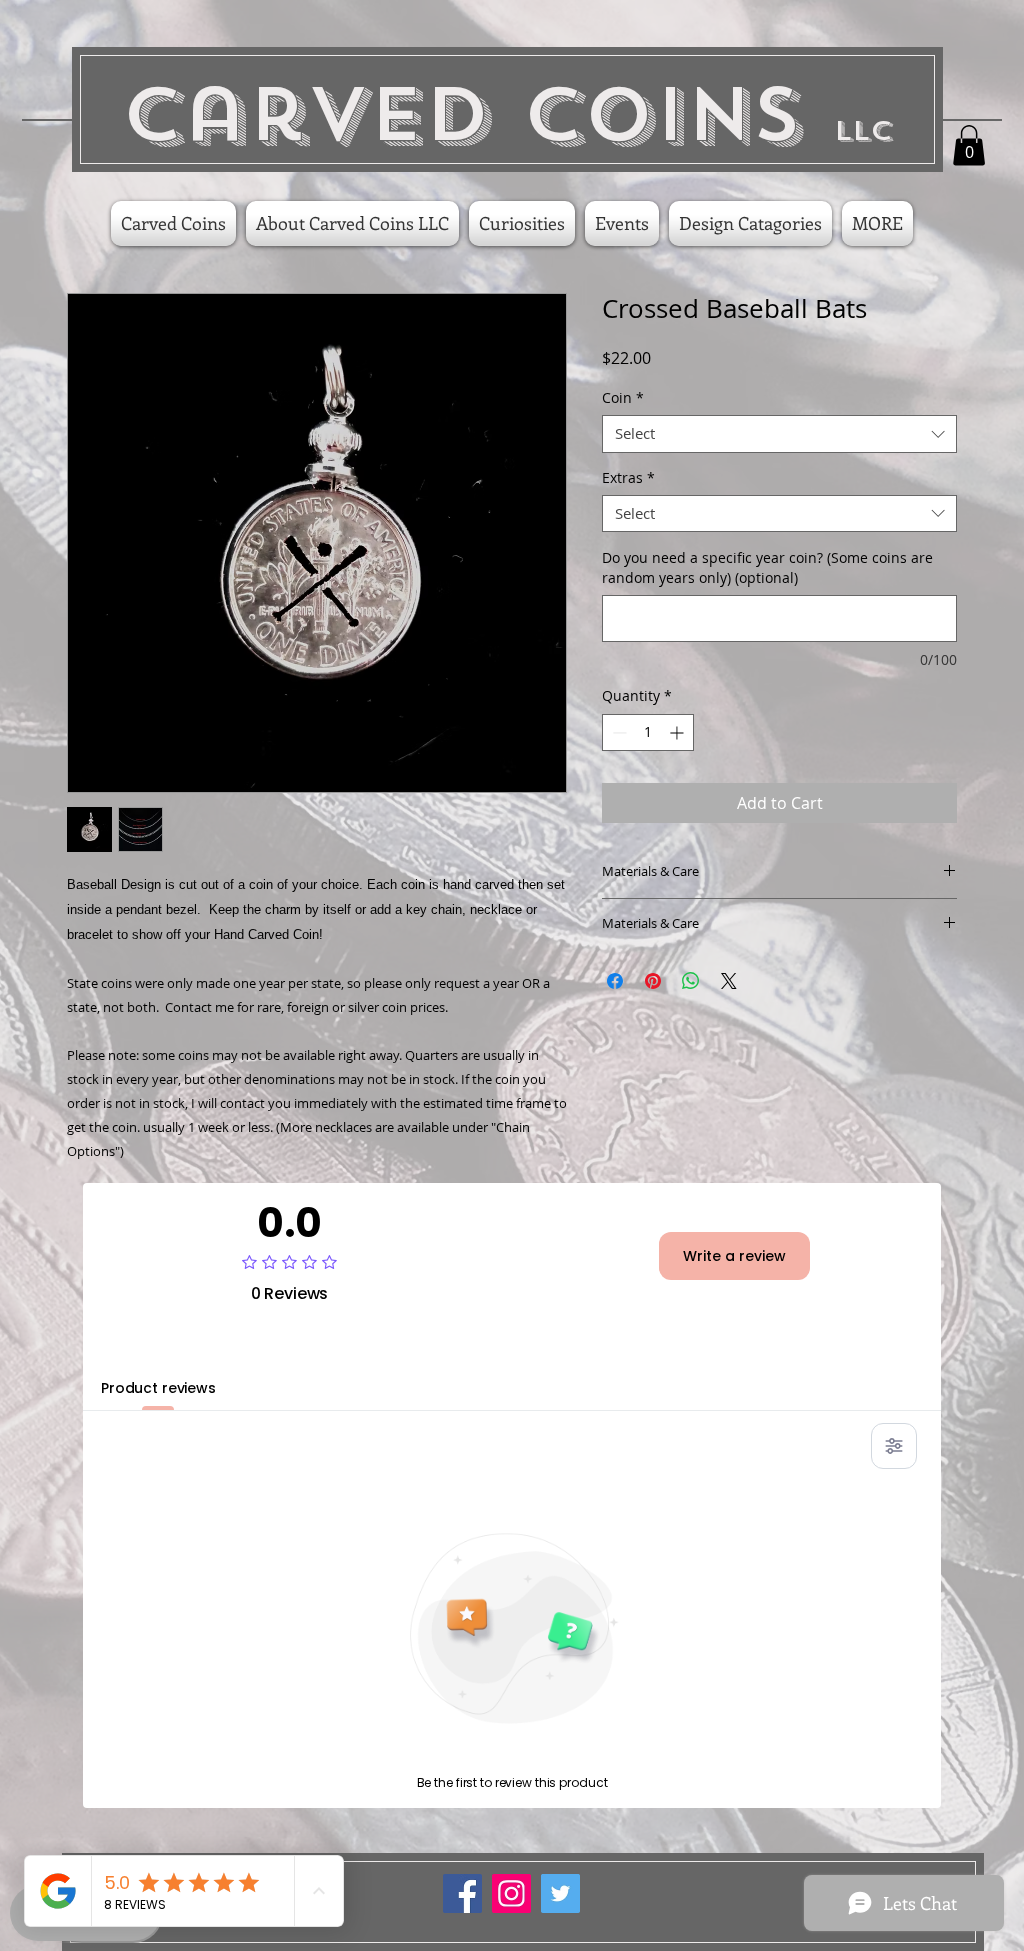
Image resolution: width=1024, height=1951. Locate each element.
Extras (628, 478)
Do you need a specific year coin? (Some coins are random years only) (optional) (767, 567)
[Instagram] (511, 1893)
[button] (969, 145)
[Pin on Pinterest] (653, 981)
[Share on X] (729, 981)
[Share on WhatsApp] (691, 981)
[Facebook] (462, 1893)
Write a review (734, 1256)
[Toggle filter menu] (894, 1446)
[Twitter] (560, 1893)
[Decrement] (617, 732)
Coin (623, 398)
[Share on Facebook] (615, 981)
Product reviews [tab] (158, 1388)
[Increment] (678, 732)
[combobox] (779, 434)
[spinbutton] (648, 732)
